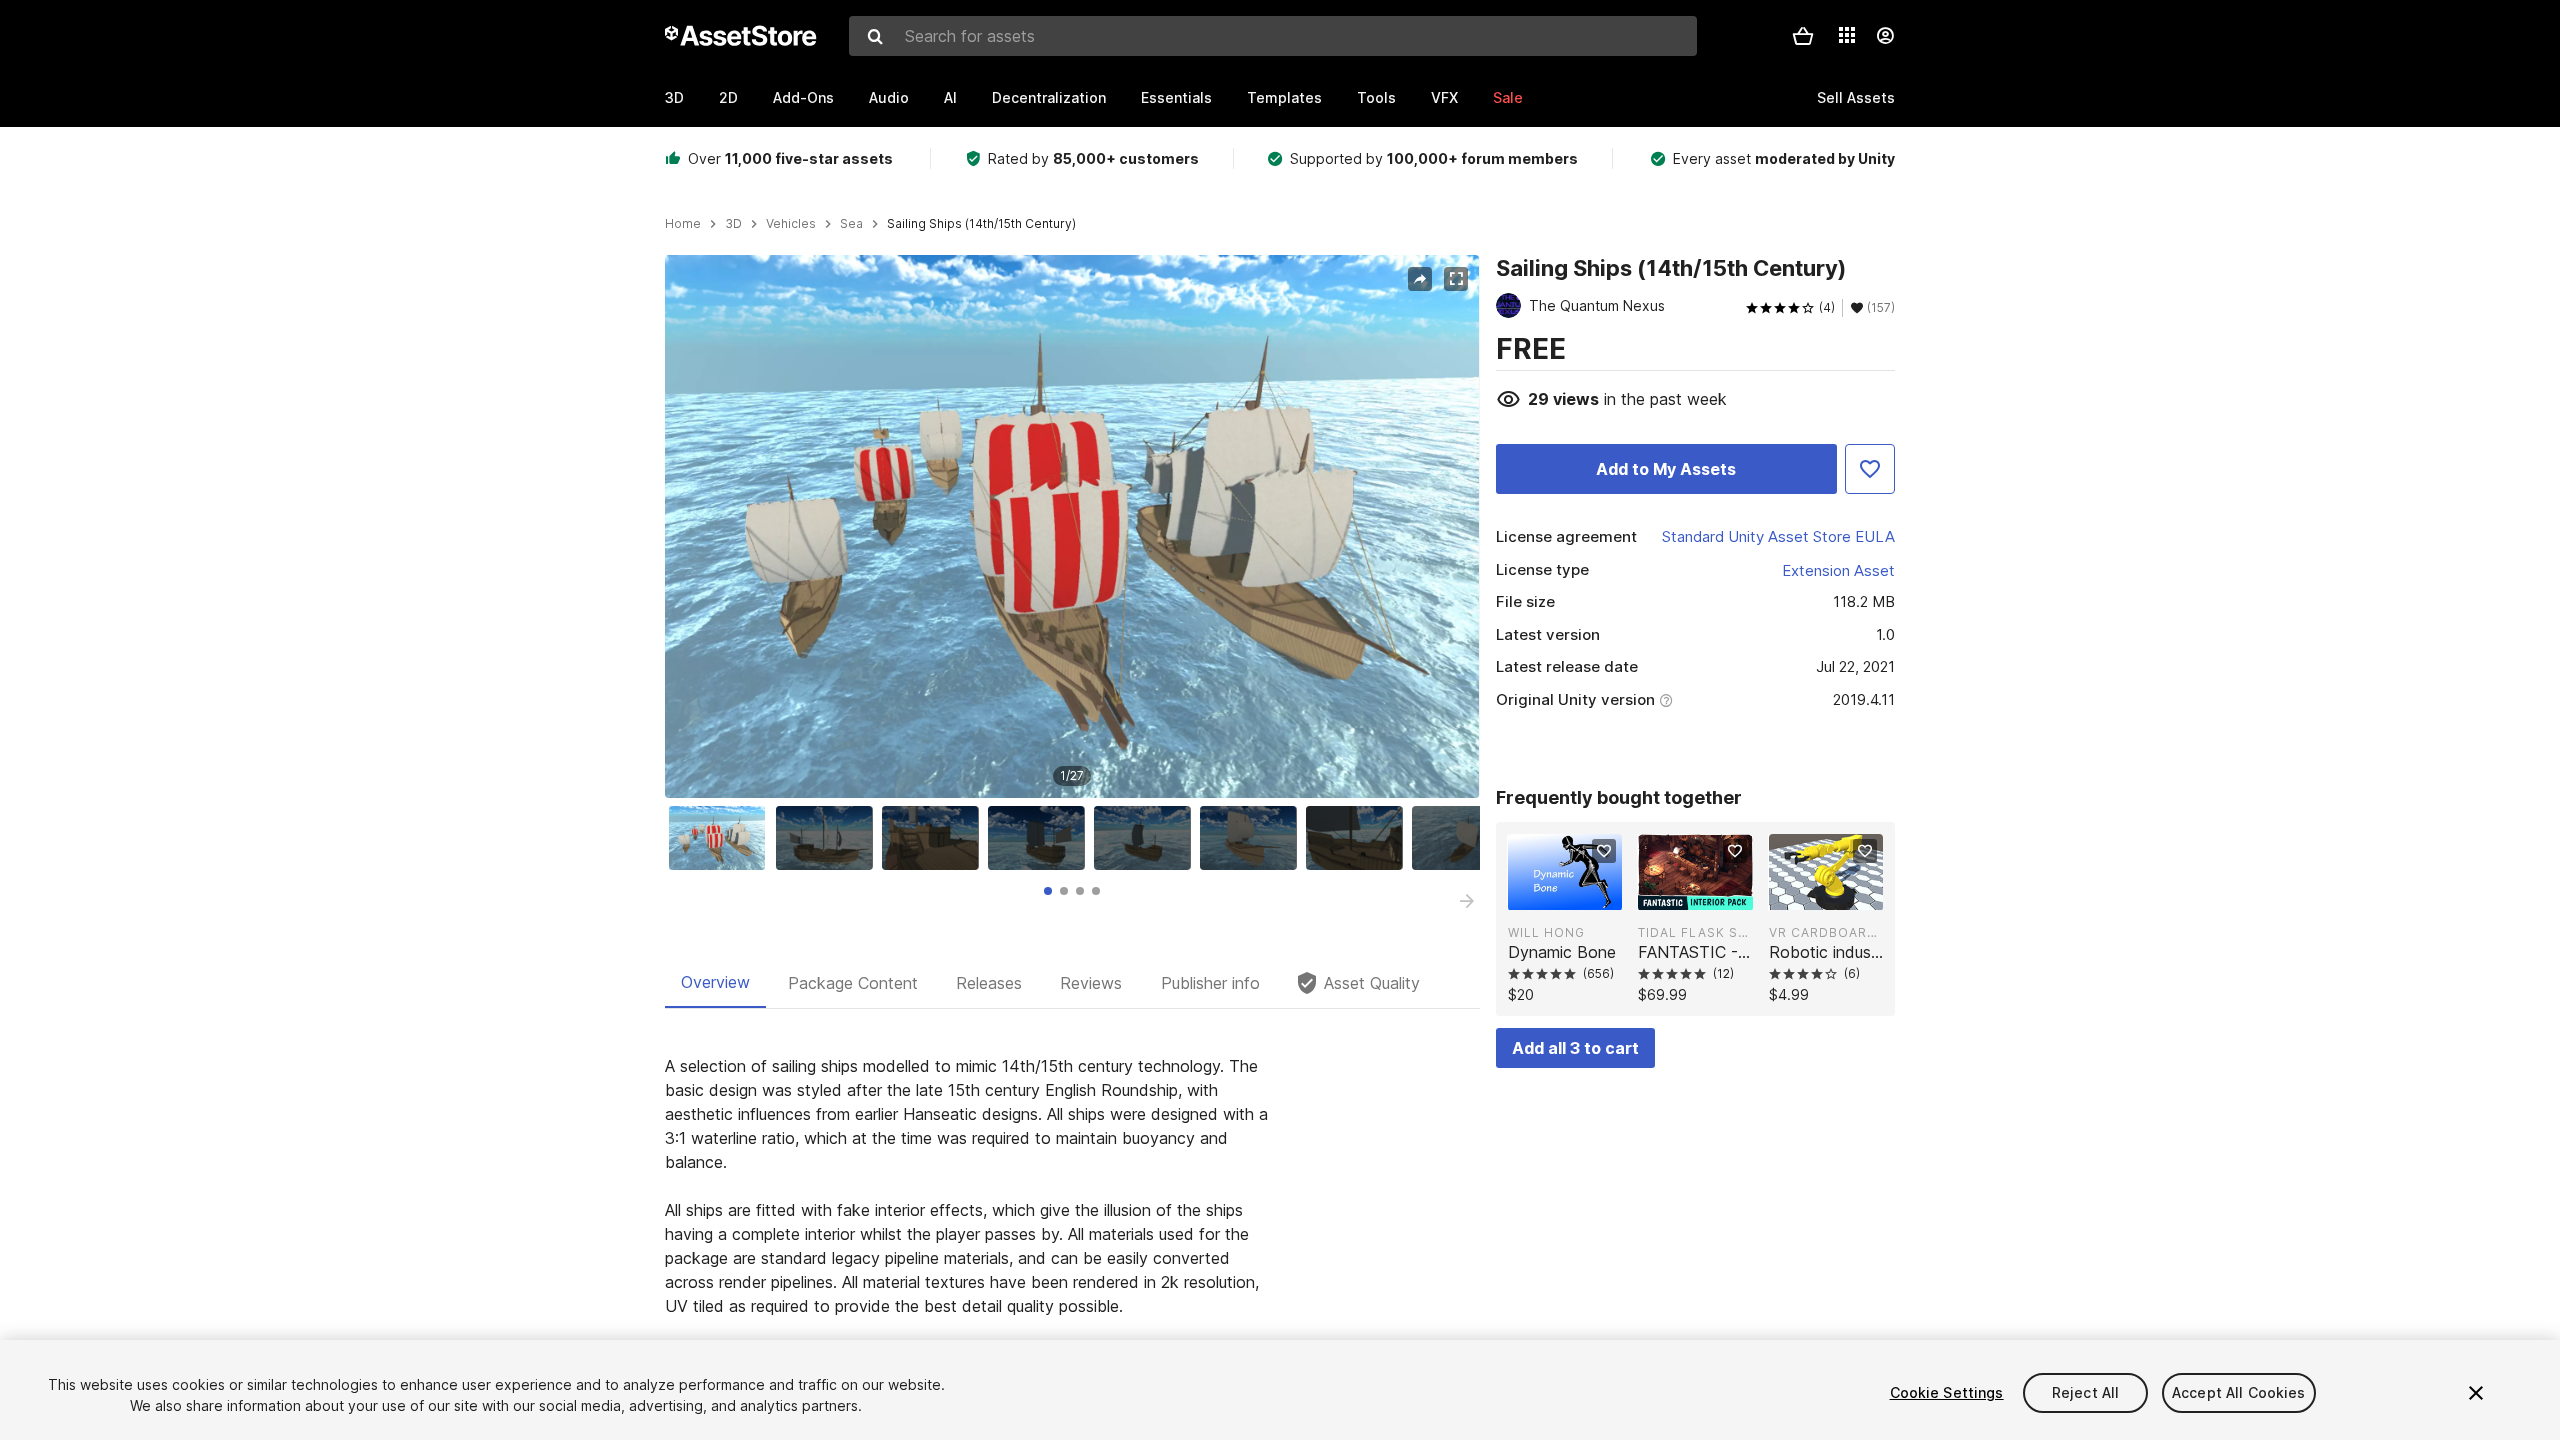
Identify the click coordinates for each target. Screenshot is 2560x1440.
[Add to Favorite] (1870, 469)
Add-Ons (803, 97)
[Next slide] (1467, 901)
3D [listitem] (733, 224)
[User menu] (1885, 36)
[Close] (2476, 1393)
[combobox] (1273, 36)
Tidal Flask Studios (1695, 932)
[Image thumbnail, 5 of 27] (1147, 838)
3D (674, 97)
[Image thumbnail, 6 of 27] (1253, 838)
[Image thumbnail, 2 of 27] (829, 838)
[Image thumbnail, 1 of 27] (722, 838)
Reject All (2085, 1392)
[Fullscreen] (1456, 279)
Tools (1376, 97)
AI (950, 97)
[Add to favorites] (1604, 851)
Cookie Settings (1947, 1392)
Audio (889, 97)
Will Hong (1546, 932)
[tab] (1048, 891)
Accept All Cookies (2239, 1392)
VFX (1444, 97)
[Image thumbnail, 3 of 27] (935, 838)
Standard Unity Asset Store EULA (1778, 536)
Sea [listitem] (851, 224)
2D (728, 97)
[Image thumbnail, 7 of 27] (1359, 838)
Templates (1284, 97)
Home (683, 224)
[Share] (1420, 279)
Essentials (1176, 97)
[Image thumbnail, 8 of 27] (1465, 838)
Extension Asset (1838, 570)
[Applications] (1847, 35)
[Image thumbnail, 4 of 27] (1041, 838)
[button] (1803, 36)
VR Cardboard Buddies (1826, 932)
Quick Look (1575, 893)
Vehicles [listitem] (791, 224)
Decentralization (1049, 97)
